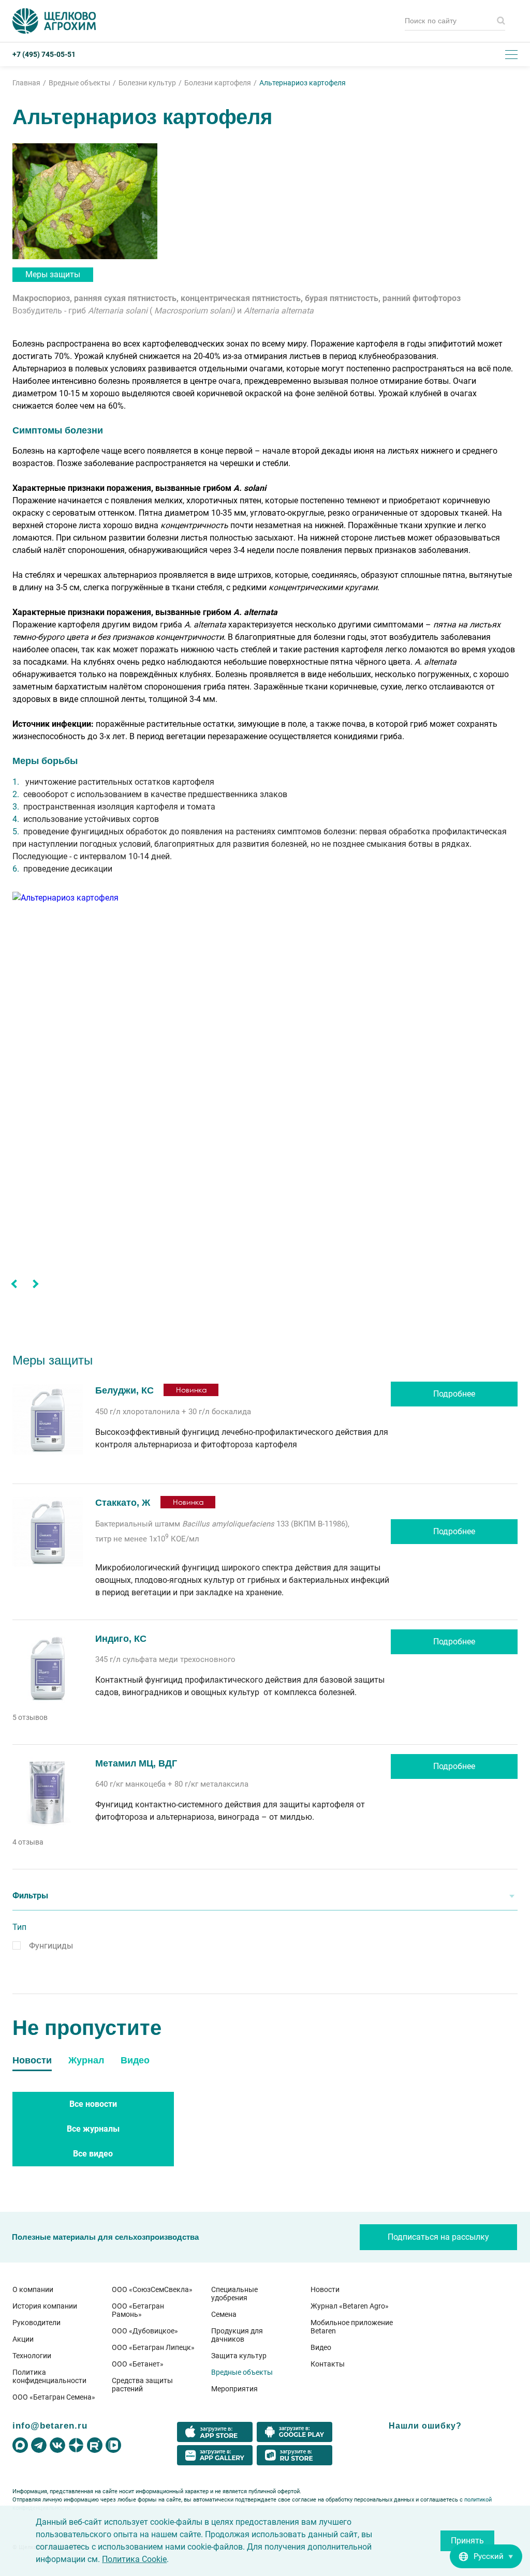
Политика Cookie (134, 2559)
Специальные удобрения (234, 2294)
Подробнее (454, 1394)
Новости (325, 2289)
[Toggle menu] (511, 54)
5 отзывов (30, 1717)
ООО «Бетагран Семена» (54, 2397)
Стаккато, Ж (124, 1503)
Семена (224, 2314)
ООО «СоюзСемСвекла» (152, 2289)
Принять (467, 2541)
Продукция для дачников (237, 2335)
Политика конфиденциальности (49, 2376)
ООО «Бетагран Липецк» (153, 2347)
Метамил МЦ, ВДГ (136, 1763)
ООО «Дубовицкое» (145, 2331)
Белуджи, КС (124, 1390)
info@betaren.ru (50, 2425)
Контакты (328, 2364)
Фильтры (30, 1896)
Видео (321, 2347)
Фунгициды (51, 1946)
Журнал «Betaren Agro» (350, 2306)
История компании (45, 2306)
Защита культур (239, 2356)
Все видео (93, 2154)
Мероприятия (234, 2389)
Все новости (93, 2104)
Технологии (32, 2356)
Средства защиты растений (142, 2385)
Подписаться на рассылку (438, 2237)
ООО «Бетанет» (138, 2364)
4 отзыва (28, 1842)
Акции (23, 2339)
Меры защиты (53, 274)
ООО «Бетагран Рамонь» (138, 2310)
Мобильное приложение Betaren (352, 2327)
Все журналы (93, 2129)
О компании (33, 2289)
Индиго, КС (121, 1639)
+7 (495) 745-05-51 (44, 54)
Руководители (36, 2323)
